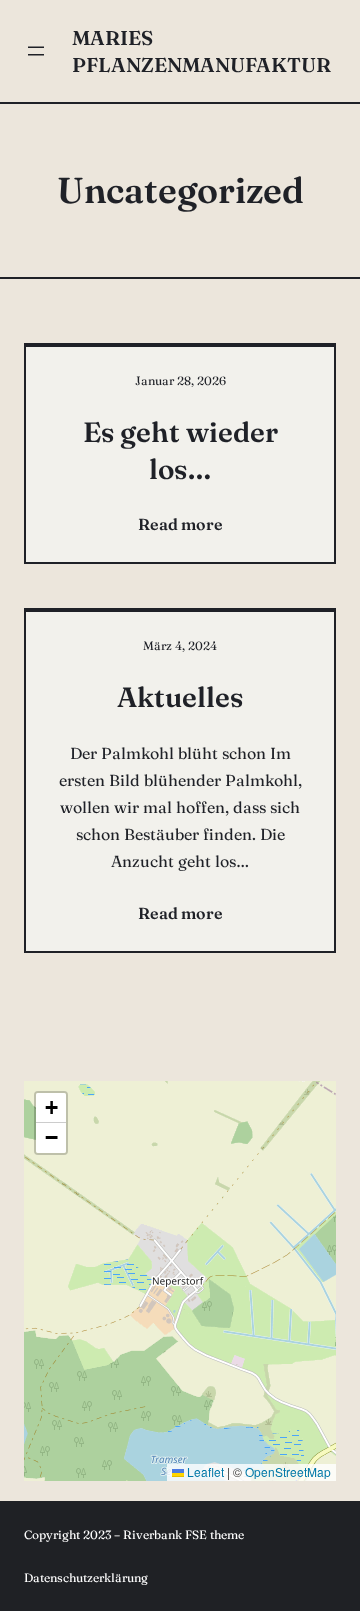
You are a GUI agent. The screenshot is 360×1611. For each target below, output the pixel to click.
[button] (51, 1108)
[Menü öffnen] (36, 51)
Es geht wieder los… (180, 450)
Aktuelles (180, 697)
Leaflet (204, 1471)
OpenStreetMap (288, 1471)
